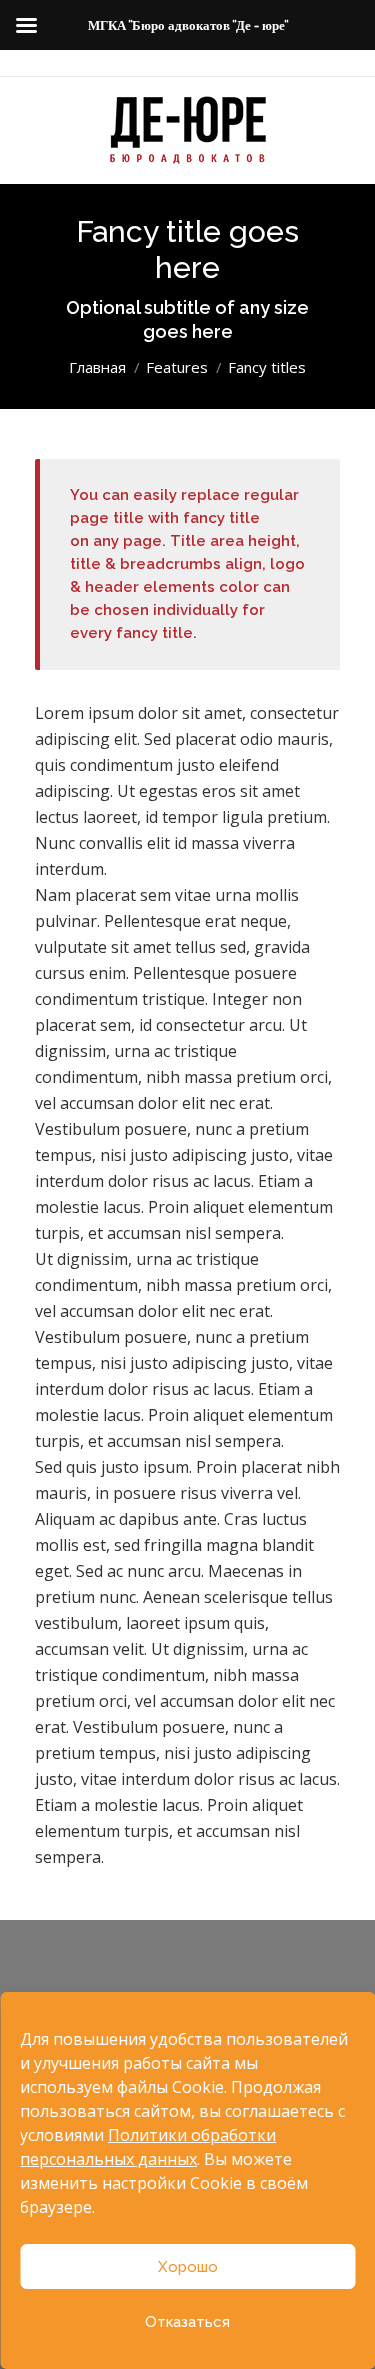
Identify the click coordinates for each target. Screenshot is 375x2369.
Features (177, 367)
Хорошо (188, 2267)
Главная (97, 367)
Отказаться (187, 2322)
